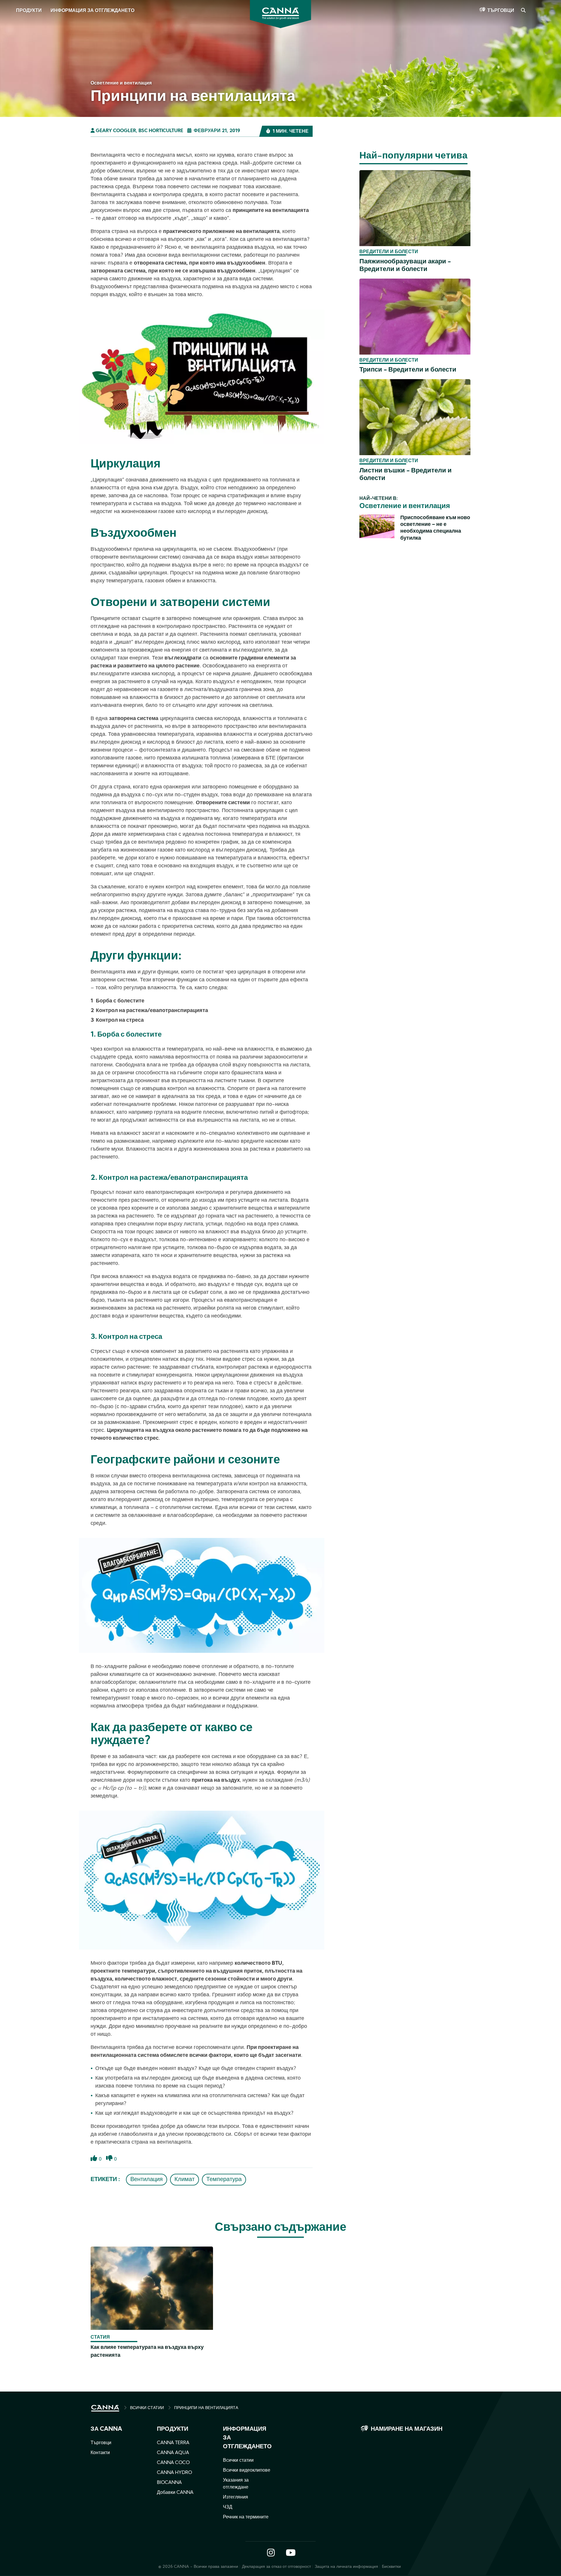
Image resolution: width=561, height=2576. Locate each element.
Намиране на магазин (407, 2429)
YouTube (290, 2553)
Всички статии (238, 2461)
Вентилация (147, 2180)
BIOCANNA (169, 2483)
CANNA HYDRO (174, 2473)
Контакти (100, 2453)
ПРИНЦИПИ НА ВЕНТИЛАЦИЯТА (206, 2408)
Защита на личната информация (346, 2567)
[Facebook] (12, 52)
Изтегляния (236, 2497)
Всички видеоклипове (247, 2470)
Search (523, 11)
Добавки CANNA (175, 2493)
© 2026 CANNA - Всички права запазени (198, 2567)
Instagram (271, 2553)
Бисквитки (391, 2567)
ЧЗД (228, 2507)
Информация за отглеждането (92, 11)
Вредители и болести (389, 252)
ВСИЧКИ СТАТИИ (147, 2408)
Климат (185, 2180)
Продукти (29, 11)
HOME (105, 2408)
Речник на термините (246, 2517)
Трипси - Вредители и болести (408, 370)
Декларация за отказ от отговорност (277, 2567)
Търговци (501, 11)
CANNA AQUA (173, 2453)
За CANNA (106, 2429)
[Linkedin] (12, 84)
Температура (224, 2180)
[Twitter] (12, 68)
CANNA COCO (173, 2463)
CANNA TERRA (173, 2443)
